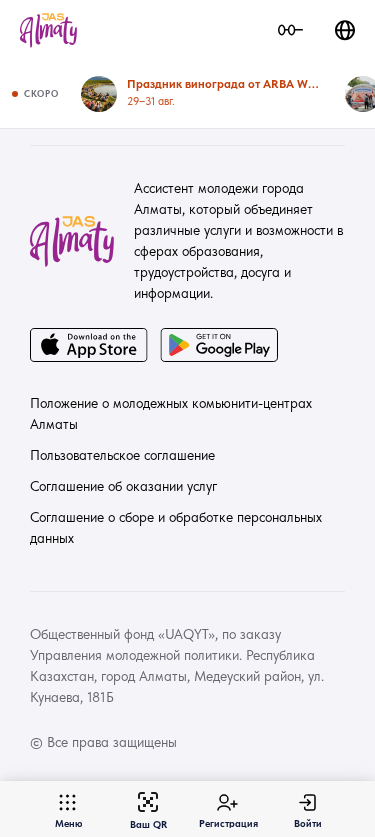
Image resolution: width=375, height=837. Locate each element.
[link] (48, 30)
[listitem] (201, 94)
